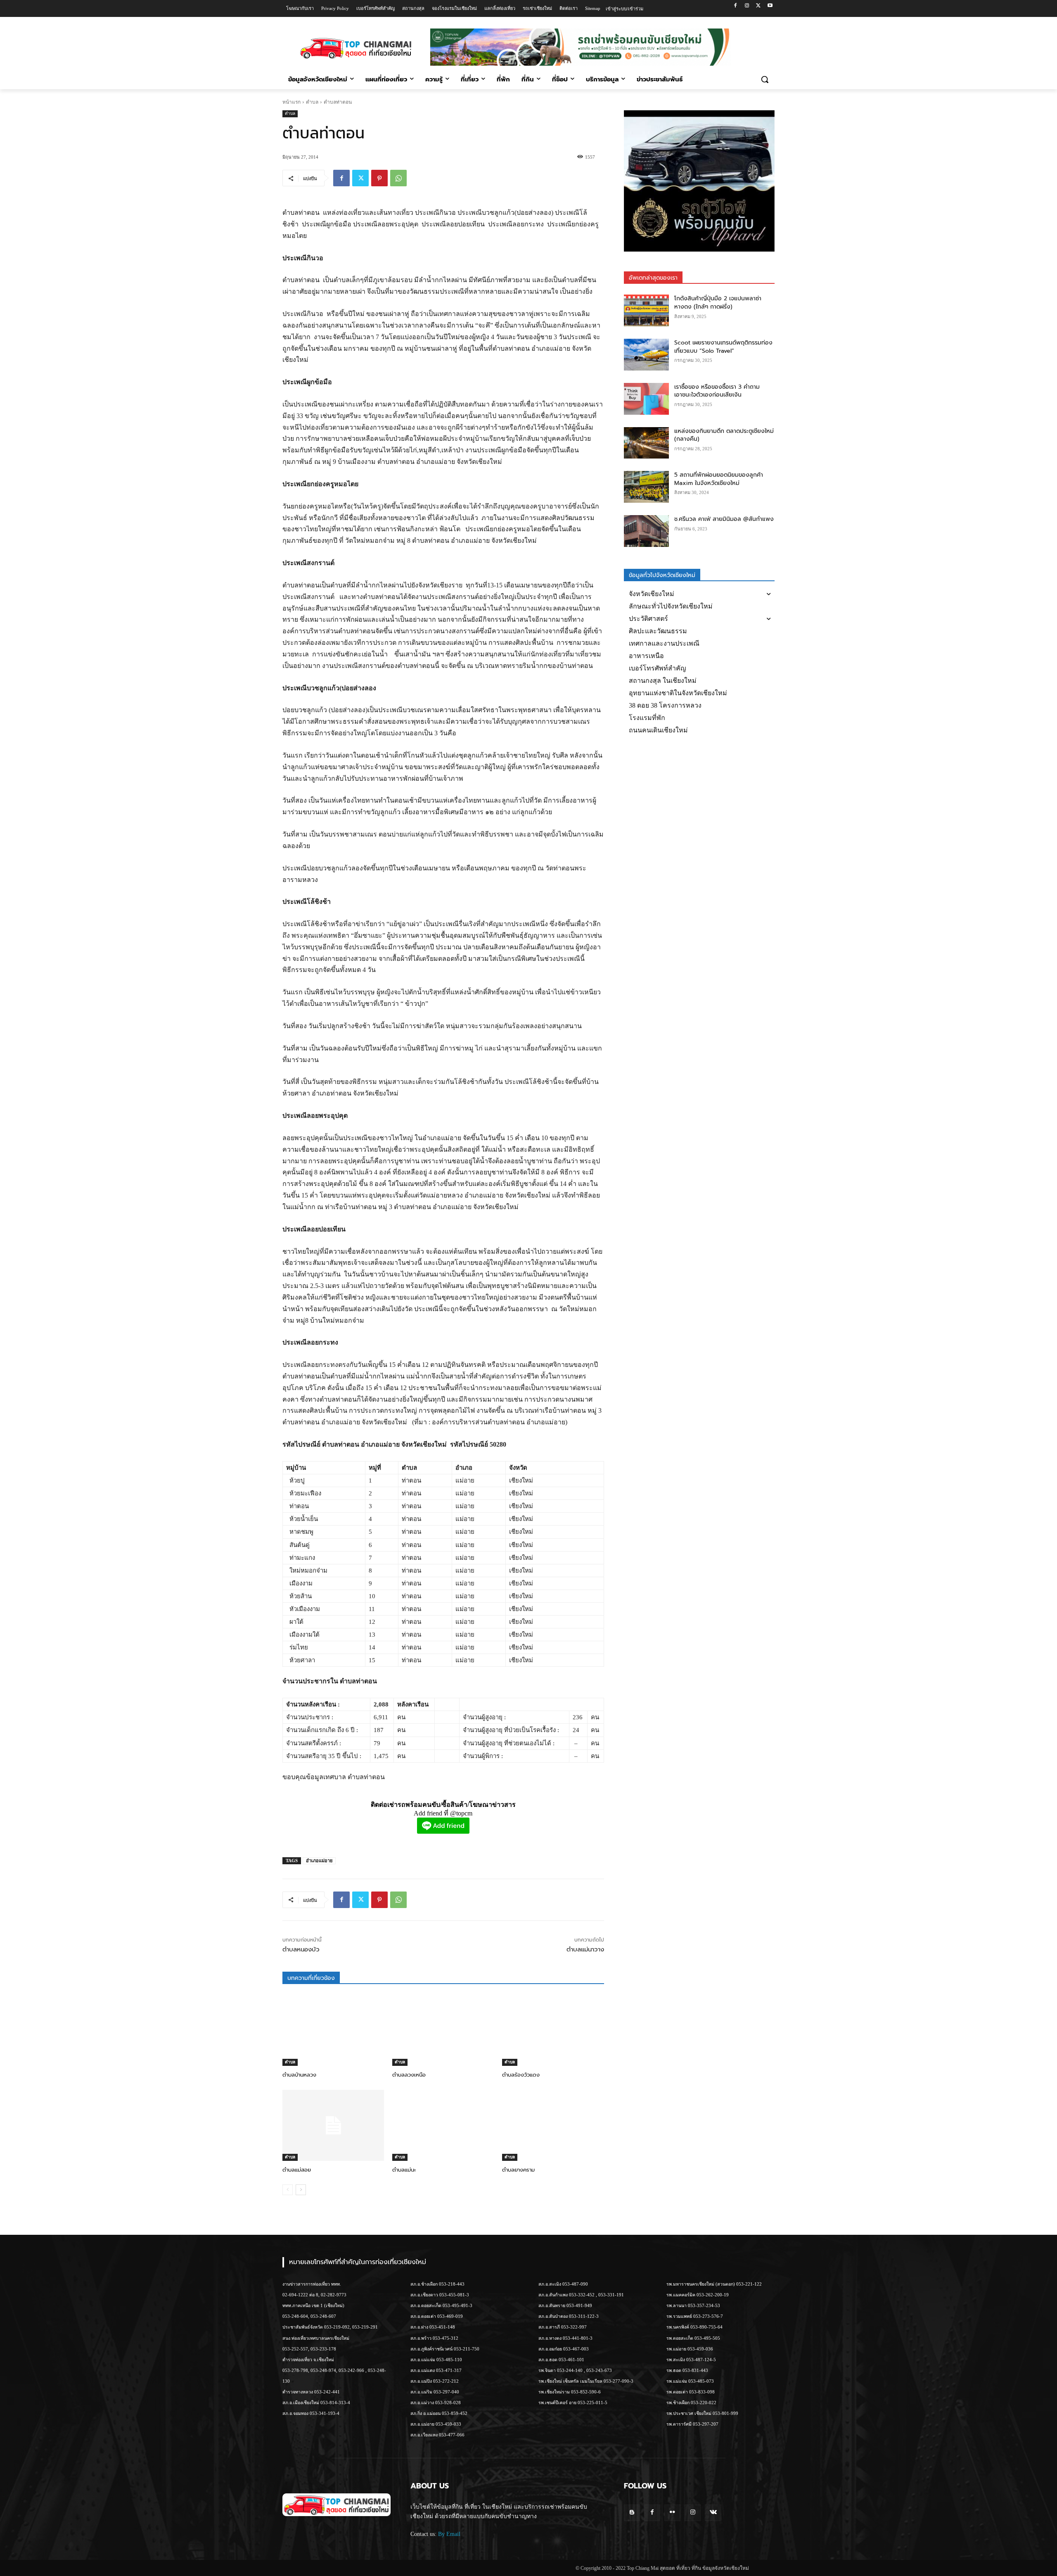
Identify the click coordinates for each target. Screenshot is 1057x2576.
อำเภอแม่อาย (319, 1861)
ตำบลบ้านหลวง (299, 2075)
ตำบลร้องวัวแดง (521, 2075)
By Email (449, 2534)
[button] (765, 79)
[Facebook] (736, 6)
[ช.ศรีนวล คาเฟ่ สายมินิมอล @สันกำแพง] (647, 531)
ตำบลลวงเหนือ (409, 2075)
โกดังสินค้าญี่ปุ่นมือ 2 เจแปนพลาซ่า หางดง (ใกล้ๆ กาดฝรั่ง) (718, 303)
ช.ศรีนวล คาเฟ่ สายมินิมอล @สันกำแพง (724, 519)
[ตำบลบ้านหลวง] (333, 2030)
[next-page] (301, 2190)
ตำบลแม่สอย (297, 2170)
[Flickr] (672, 2513)
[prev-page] (288, 2190)
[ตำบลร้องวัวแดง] (553, 2030)
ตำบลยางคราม (518, 2170)
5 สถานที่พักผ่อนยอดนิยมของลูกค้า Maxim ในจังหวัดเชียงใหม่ (719, 479)
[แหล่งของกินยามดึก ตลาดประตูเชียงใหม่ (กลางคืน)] (647, 443)
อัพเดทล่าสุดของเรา (653, 278)
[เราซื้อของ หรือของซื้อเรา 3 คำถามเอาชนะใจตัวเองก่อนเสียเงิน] (647, 399)
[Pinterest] (379, 178)
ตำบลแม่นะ (404, 2170)
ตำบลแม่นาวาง (585, 1949)
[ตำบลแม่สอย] (333, 2125)
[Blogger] (632, 2513)
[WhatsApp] (398, 178)
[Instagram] (747, 6)
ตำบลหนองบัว (301, 1949)
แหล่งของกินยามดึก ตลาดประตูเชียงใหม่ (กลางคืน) (724, 435)
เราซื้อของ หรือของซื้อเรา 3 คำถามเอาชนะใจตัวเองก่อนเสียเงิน (717, 391)
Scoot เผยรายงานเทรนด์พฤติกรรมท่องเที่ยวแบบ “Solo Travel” (723, 347)
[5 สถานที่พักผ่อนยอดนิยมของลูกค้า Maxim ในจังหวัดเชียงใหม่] (647, 487)
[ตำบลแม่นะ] (443, 2125)
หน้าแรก (292, 102)
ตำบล (312, 102)
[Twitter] (758, 6)
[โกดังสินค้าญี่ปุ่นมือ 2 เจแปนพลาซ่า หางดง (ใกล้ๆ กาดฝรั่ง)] (647, 310)
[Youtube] (770, 6)
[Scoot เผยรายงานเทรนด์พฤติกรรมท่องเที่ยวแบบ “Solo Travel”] (647, 355)
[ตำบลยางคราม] (553, 2125)
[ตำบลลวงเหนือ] (443, 2030)
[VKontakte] (713, 2513)
